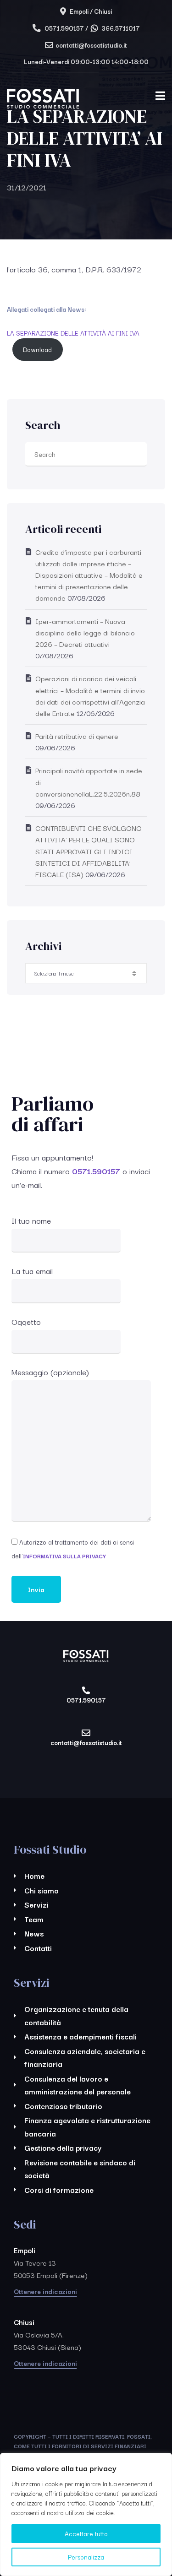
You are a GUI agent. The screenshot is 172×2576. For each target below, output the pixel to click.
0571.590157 (64, 28)
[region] (86, 2514)
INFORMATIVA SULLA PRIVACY (64, 1556)
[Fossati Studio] (44, 92)
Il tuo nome (31, 1220)
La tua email (32, 1271)
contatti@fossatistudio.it (91, 45)
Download (37, 349)
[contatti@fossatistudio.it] (86, 1733)
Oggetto (26, 1321)
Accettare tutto (86, 2533)
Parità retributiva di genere (77, 736)
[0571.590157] (86, 1690)
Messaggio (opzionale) (50, 1372)
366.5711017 (121, 28)
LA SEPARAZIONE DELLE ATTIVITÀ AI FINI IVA (73, 333)
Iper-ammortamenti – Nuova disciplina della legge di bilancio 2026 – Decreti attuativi (85, 632)
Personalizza (86, 2557)
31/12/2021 (27, 187)
